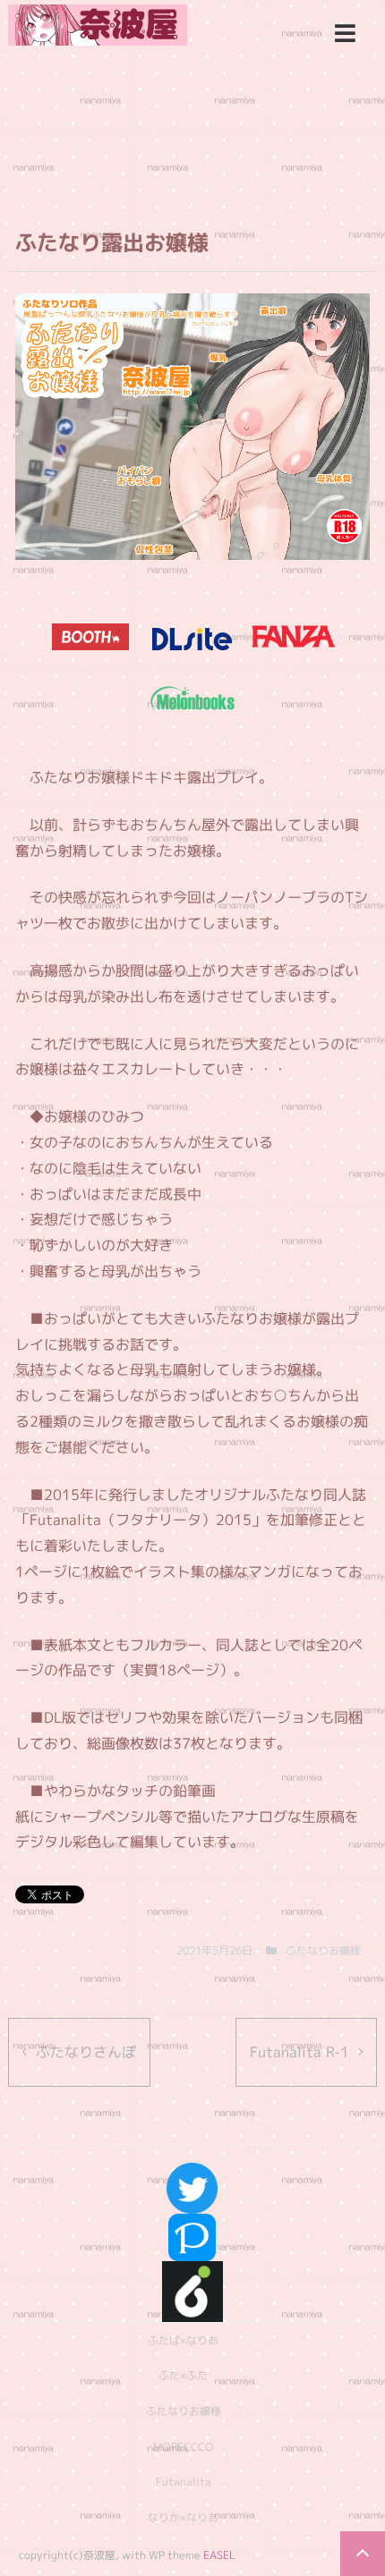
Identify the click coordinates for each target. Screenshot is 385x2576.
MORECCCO (184, 2447)
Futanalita (184, 2482)
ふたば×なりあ (183, 2340)
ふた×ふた (183, 2375)
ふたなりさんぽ (86, 2052)
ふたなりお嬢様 (323, 1950)
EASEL (219, 2555)
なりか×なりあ (183, 2517)
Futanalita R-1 (299, 2052)
